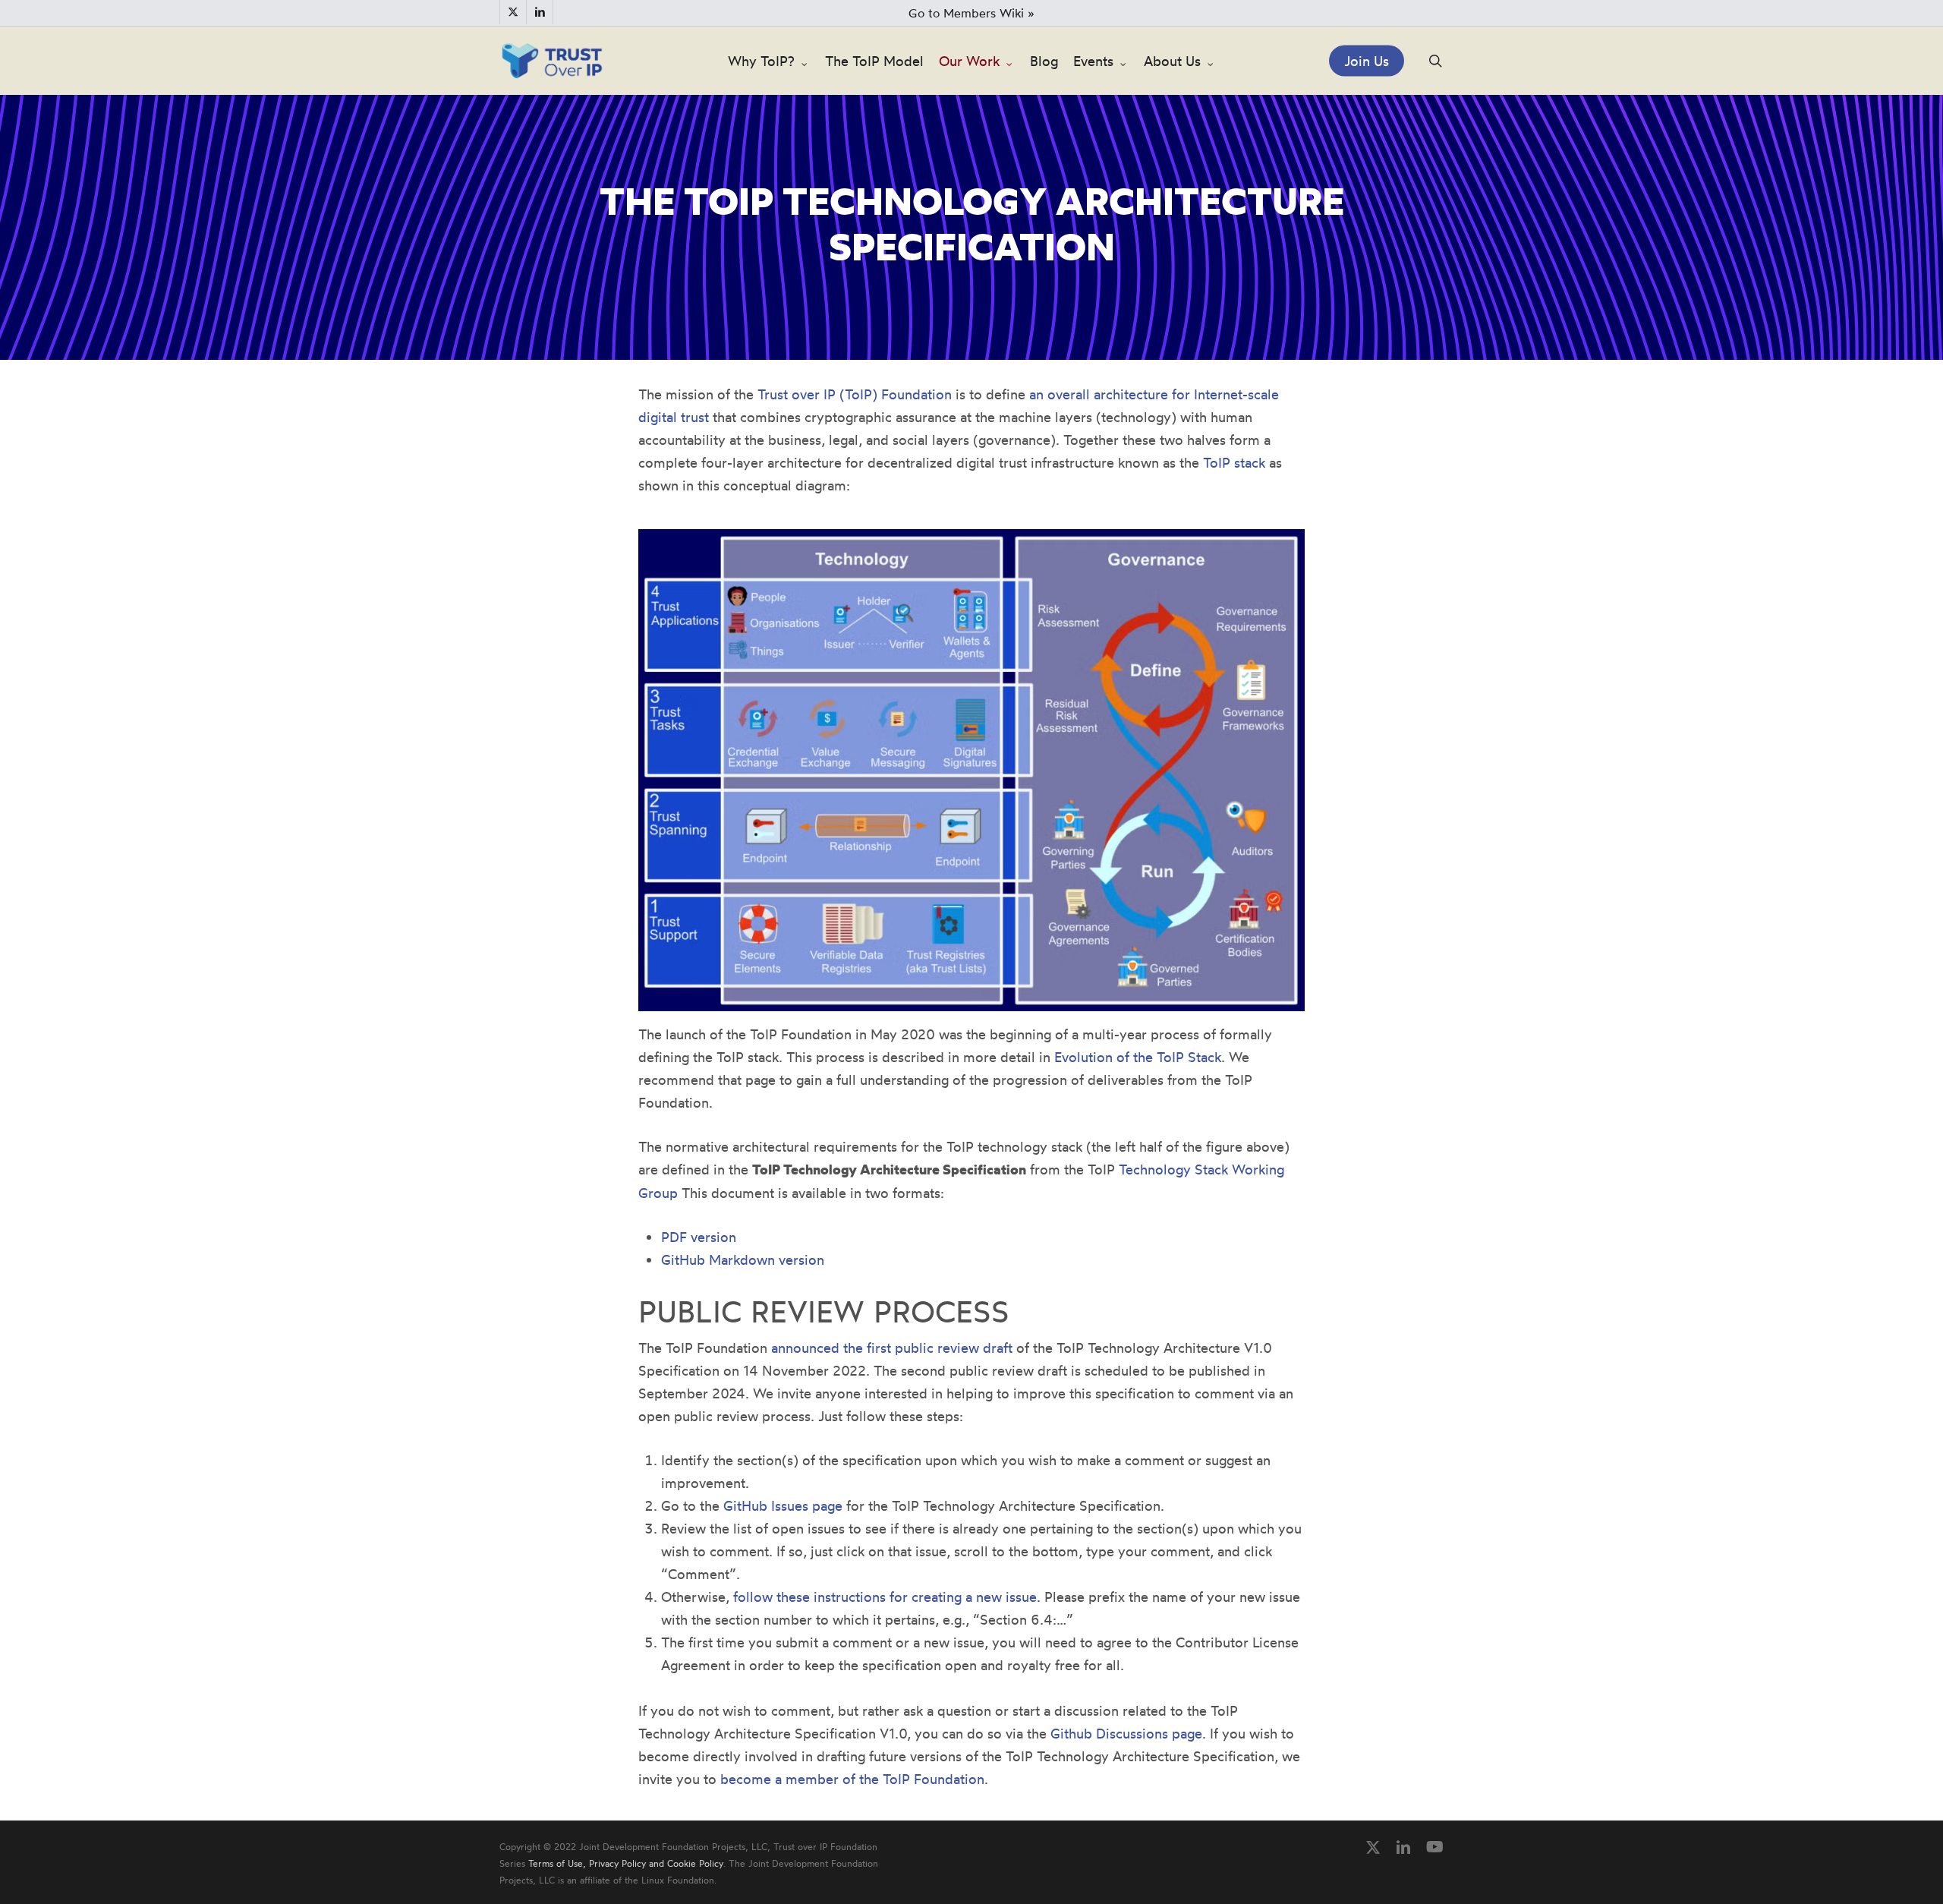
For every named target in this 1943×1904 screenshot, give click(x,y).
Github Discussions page (1126, 1733)
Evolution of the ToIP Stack (1138, 1057)
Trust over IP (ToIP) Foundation (855, 394)
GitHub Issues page (783, 1505)
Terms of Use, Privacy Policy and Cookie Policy (626, 1863)
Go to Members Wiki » (971, 13)
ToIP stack (1234, 462)
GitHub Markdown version (743, 1259)
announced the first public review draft (892, 1348)
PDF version (699, 1237)
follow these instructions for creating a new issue (885, 1597)
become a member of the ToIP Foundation (852, 1779)
